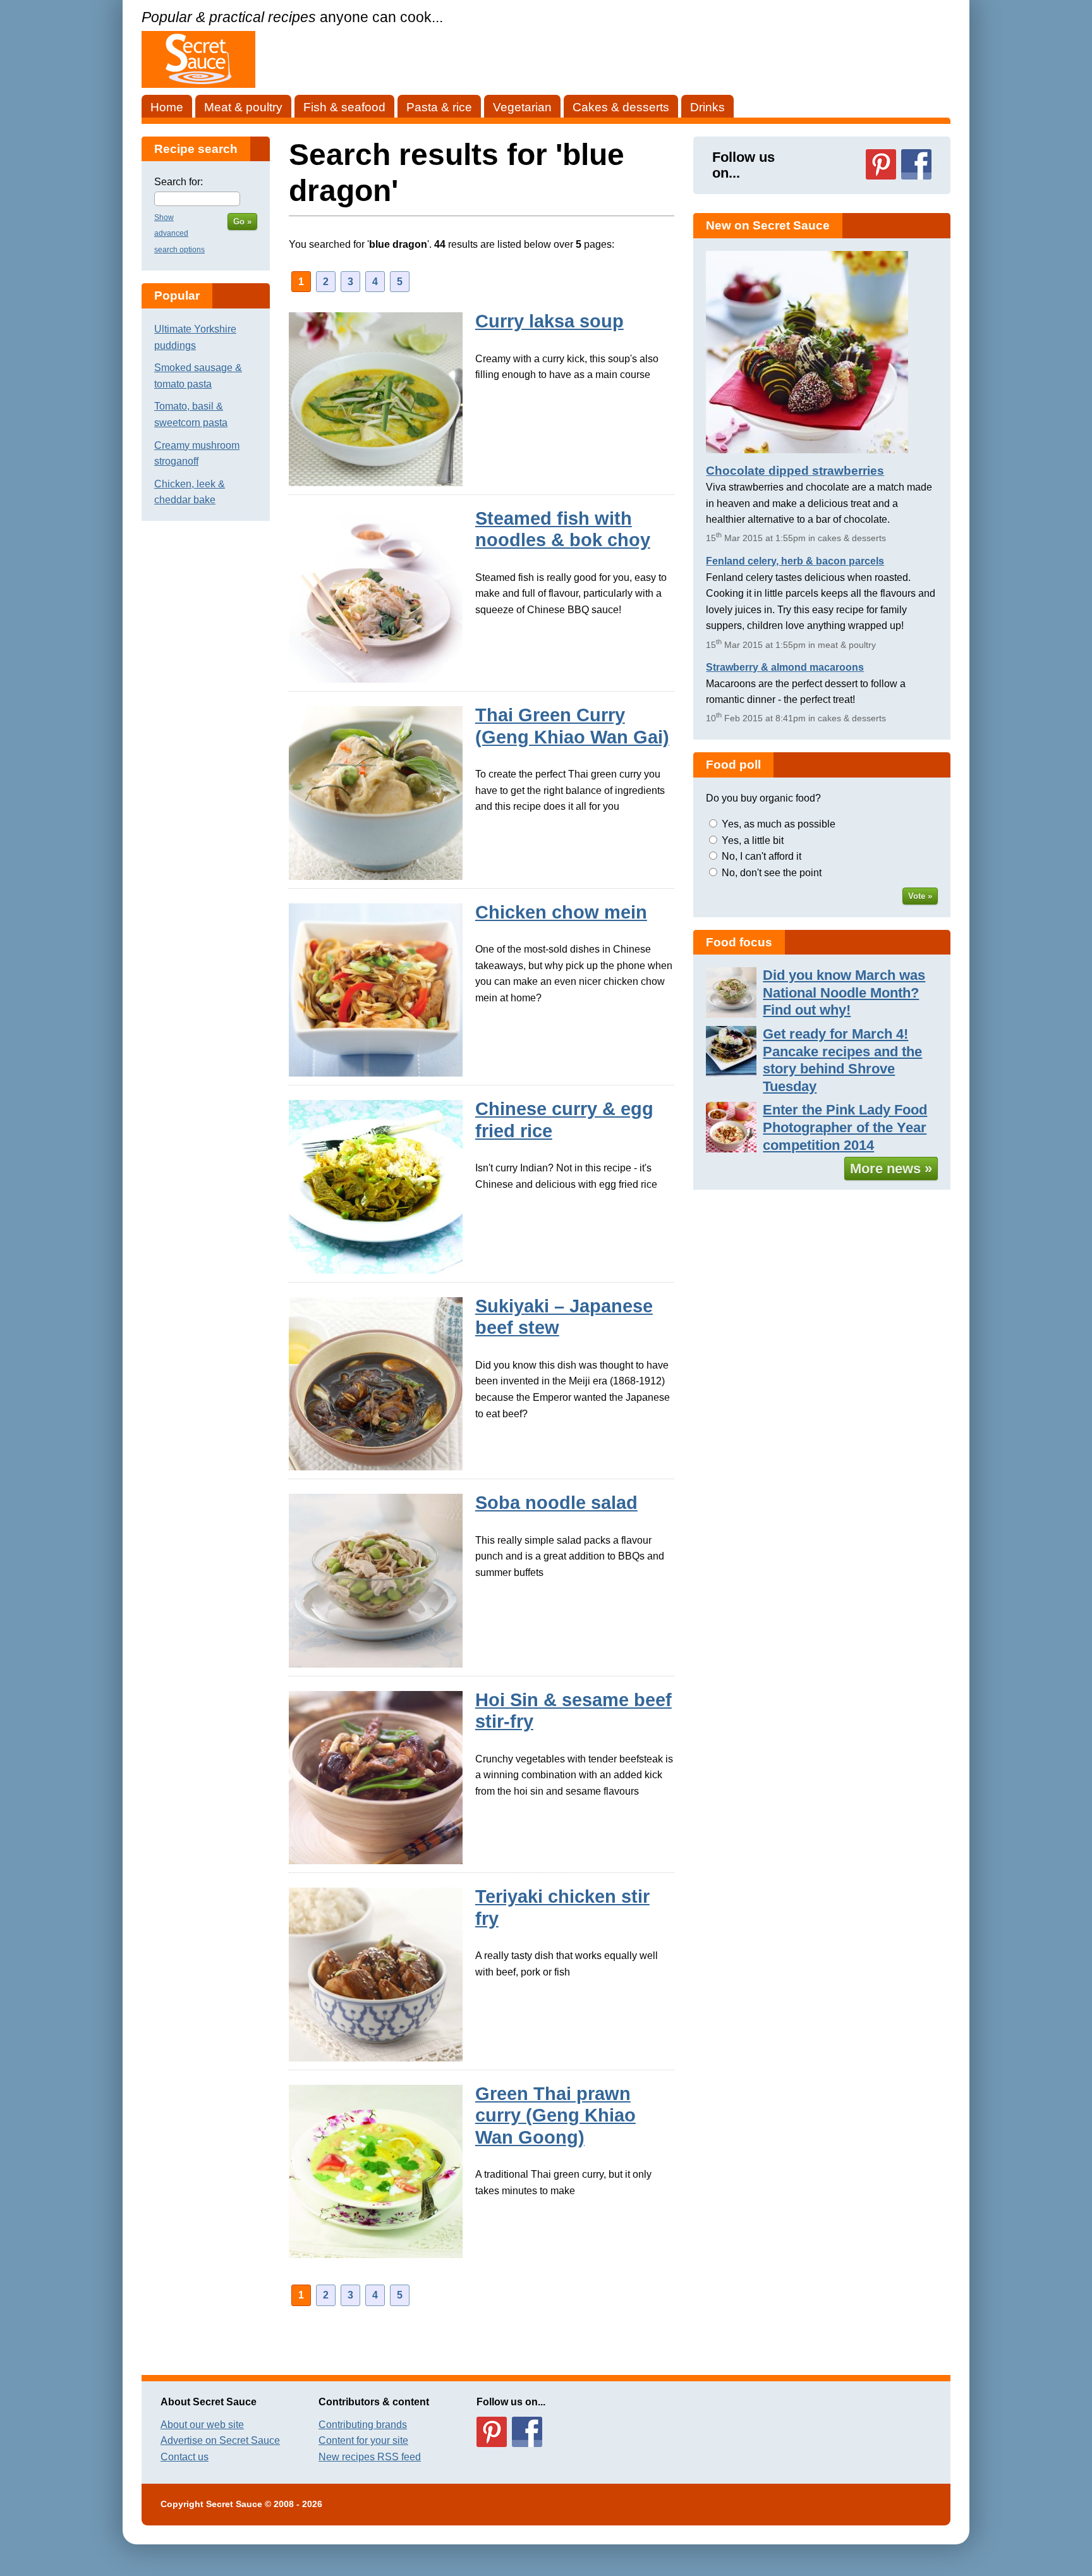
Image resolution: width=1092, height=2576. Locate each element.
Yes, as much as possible (779, 824)
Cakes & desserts (621, 107)
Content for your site (363, 2440)
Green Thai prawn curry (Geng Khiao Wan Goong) (555, 2115)
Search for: (179, 182)
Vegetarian (522, 107)
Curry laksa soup (549, 321)
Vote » (920, 896)
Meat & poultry (243, 107)
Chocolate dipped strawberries (795, 471)
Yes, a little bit (753, 840)
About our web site (202, 2425)
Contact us (185, 2457)
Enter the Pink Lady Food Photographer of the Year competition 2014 (845, 1127)
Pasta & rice (439, 107)
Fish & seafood (344, 107)
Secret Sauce (234, 2504)
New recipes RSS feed (370, 2457)
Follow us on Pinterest (881, 164)
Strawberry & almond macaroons (785, 667)
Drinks (707, 107)
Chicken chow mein (561, 912)
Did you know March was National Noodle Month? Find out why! (844, 992)
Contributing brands (363, 2425)
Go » (242, 222)
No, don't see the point (772, 873)
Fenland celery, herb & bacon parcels (795, 561)
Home (167, 107)
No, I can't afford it (761, 856)
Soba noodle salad (556, 1503)
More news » (891, 1169)
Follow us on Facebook (916, 164)
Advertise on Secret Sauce (220, 2440)
